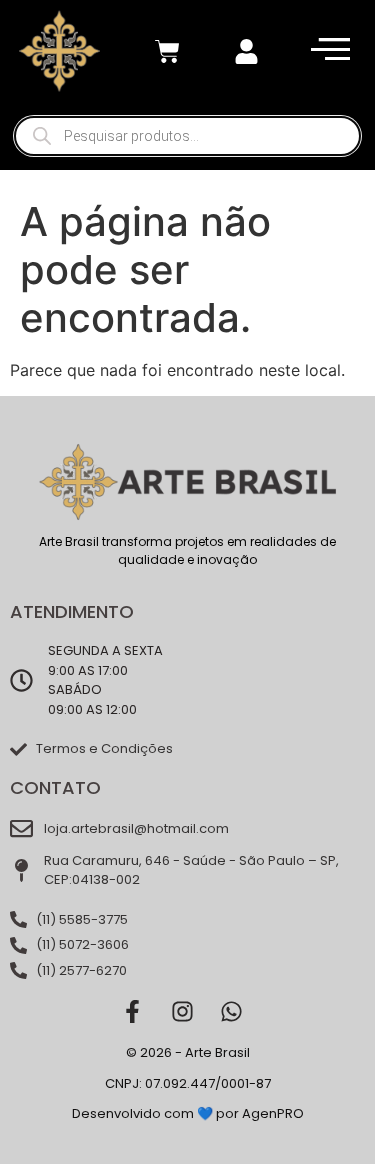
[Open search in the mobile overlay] (187, 136)
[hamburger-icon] (325, 51)
